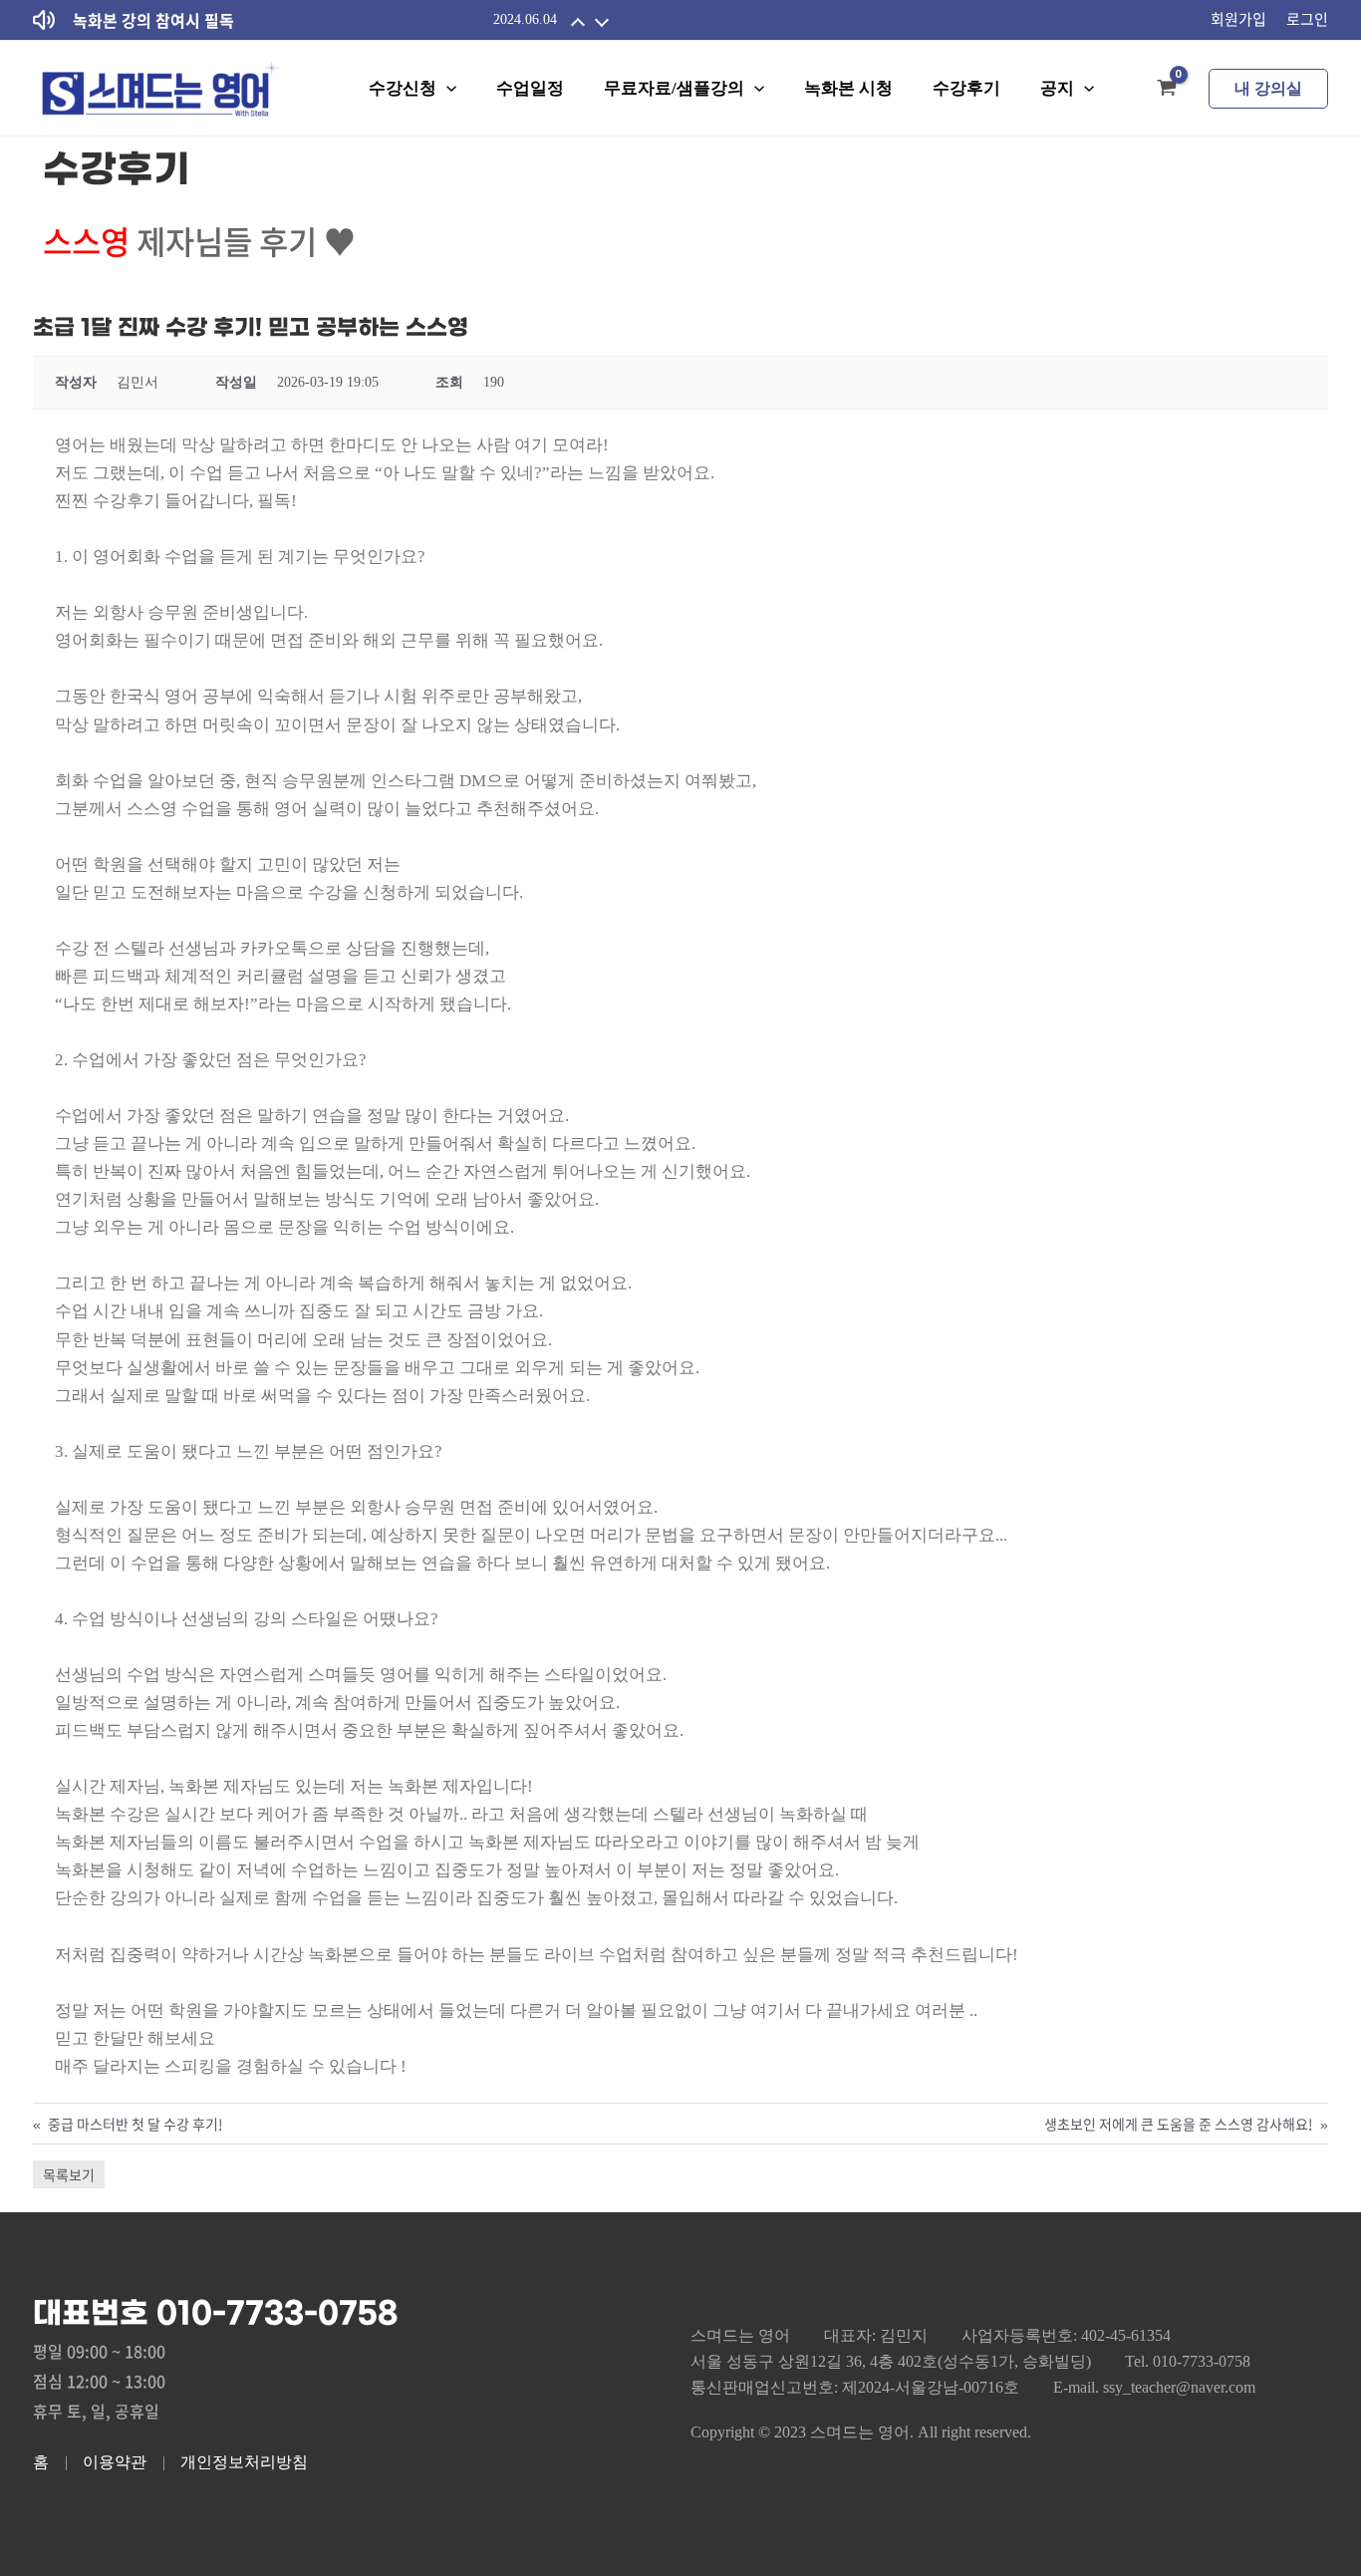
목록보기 (69, 2174)
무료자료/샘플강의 (674, 88)
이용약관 (115, 2462)
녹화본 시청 (848, 88)
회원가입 (1238, 19)
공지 (1057, 88)
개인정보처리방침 (244, 2462)
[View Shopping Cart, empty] (1167, 88)
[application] (446, 88)
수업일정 (530, 88)
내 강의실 (1268, 88)
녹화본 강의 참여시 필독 (153, 20)
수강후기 (966, 88)
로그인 (1307, 19)
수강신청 (403, 88)
